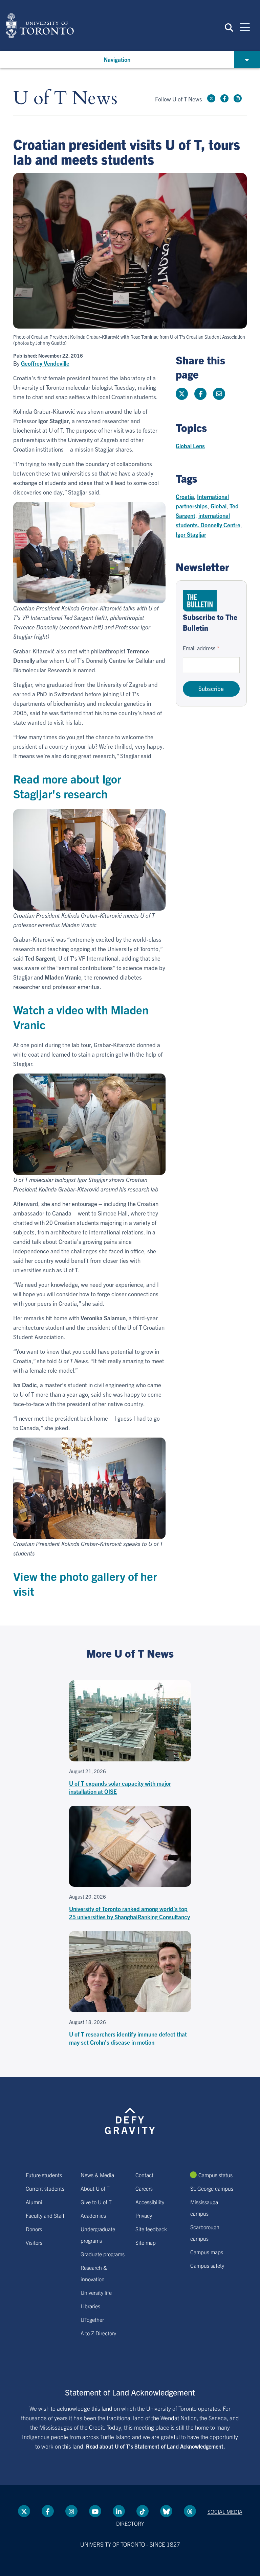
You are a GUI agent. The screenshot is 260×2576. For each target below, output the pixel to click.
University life (96, 2292)
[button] (229, 27)
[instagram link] (238, 98)
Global (219, 506)
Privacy (144, 2215)
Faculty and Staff (45, 2215)
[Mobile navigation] (245, 27)
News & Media (97, 2175)
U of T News (65, 99)
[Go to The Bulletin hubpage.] (200, 601)
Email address (199, 648)
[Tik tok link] (143, 2511)
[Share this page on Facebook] (200, 394)
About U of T (95, 2188)
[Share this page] (219, 394)
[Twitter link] (211, 98)
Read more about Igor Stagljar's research (67, 786)
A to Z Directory (98, 2333)
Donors (34, 2229)
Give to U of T (96, 2202)
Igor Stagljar (191, 534)
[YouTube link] (95, 2511)
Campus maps (207, 2252)
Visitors (34, 2242)
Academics (93, 2215)
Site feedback (151, 2229)
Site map (146, 2242)
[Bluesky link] (166, 2511)
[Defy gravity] (130, 2115)
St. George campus (212, 2188)
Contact (144, 2175)
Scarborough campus (205, 2233)
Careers (144, 2188)
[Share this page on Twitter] (182, 394)
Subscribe (211, 688)
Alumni (34, 2202)
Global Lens (190, 446)
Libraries (90, 2306)
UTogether (92, 2319)
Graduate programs (103, 2254)
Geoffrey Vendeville (45, 363)
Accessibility (150, 2202)
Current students (45, 2188)
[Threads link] (190, 2511)
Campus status (215, 2175)
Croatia (185, 496)
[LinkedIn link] (119, 2511)
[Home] (40, 25)
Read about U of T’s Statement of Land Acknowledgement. (156, 2446)
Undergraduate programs (98, 2235)
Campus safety (207, 2265)
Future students (44, 2175)
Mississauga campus (204, 2208)
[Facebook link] (224, 98)
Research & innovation (94, 2273)
